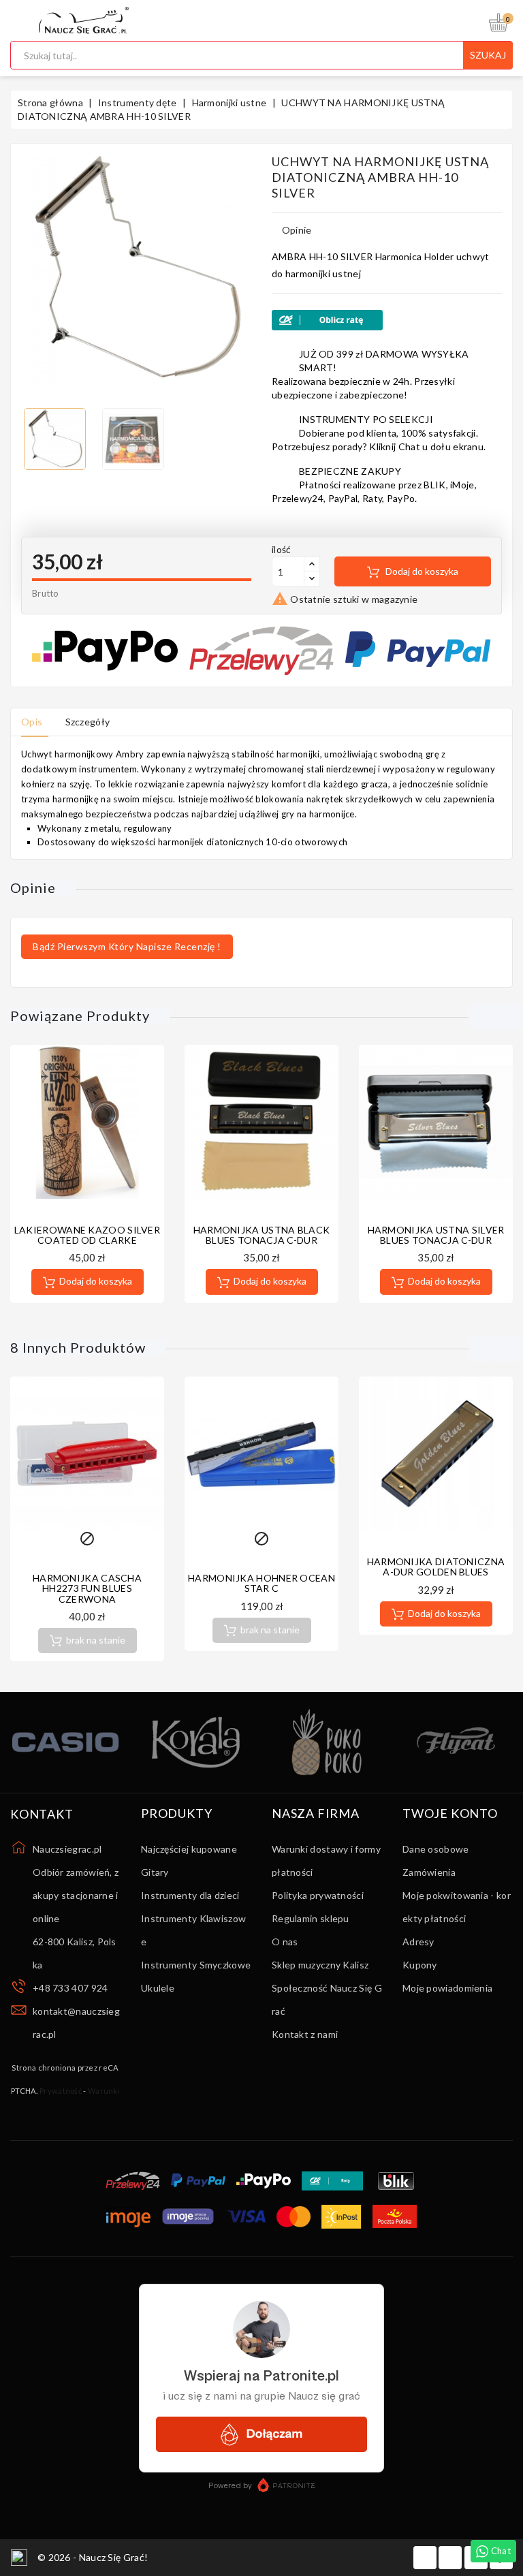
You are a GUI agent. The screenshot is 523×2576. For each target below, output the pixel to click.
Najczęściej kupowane (189, 1849)
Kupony (420, 1965)
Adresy (418, 1942)
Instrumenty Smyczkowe (196, 1965)
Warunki (104, 2091)
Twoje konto (450, 1814)
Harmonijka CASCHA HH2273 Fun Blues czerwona (87, 1588)
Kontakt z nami (305, 2034)
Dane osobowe (436, 1849)
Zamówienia (429, 1872)
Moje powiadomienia (447, 1988)
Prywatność (61, 2091)
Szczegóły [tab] (88, 722)
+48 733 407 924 (70, 1988)
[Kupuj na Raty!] (387, 320)
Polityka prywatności (318, 1895)
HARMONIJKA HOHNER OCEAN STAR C (261, 1583)
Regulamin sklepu (311, 1918)
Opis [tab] (32, 722)
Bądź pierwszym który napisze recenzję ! (127, 946)
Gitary (155, 1872)
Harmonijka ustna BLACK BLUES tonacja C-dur (262, 1235)
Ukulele (158, 1988)
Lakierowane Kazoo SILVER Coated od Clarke (87, 1235)
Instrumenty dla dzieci (190, 1895)
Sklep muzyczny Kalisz (320, 1965)
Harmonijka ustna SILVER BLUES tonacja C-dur (436, 1235)
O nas (285, 1942)
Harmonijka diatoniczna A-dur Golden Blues (436, 1567)
